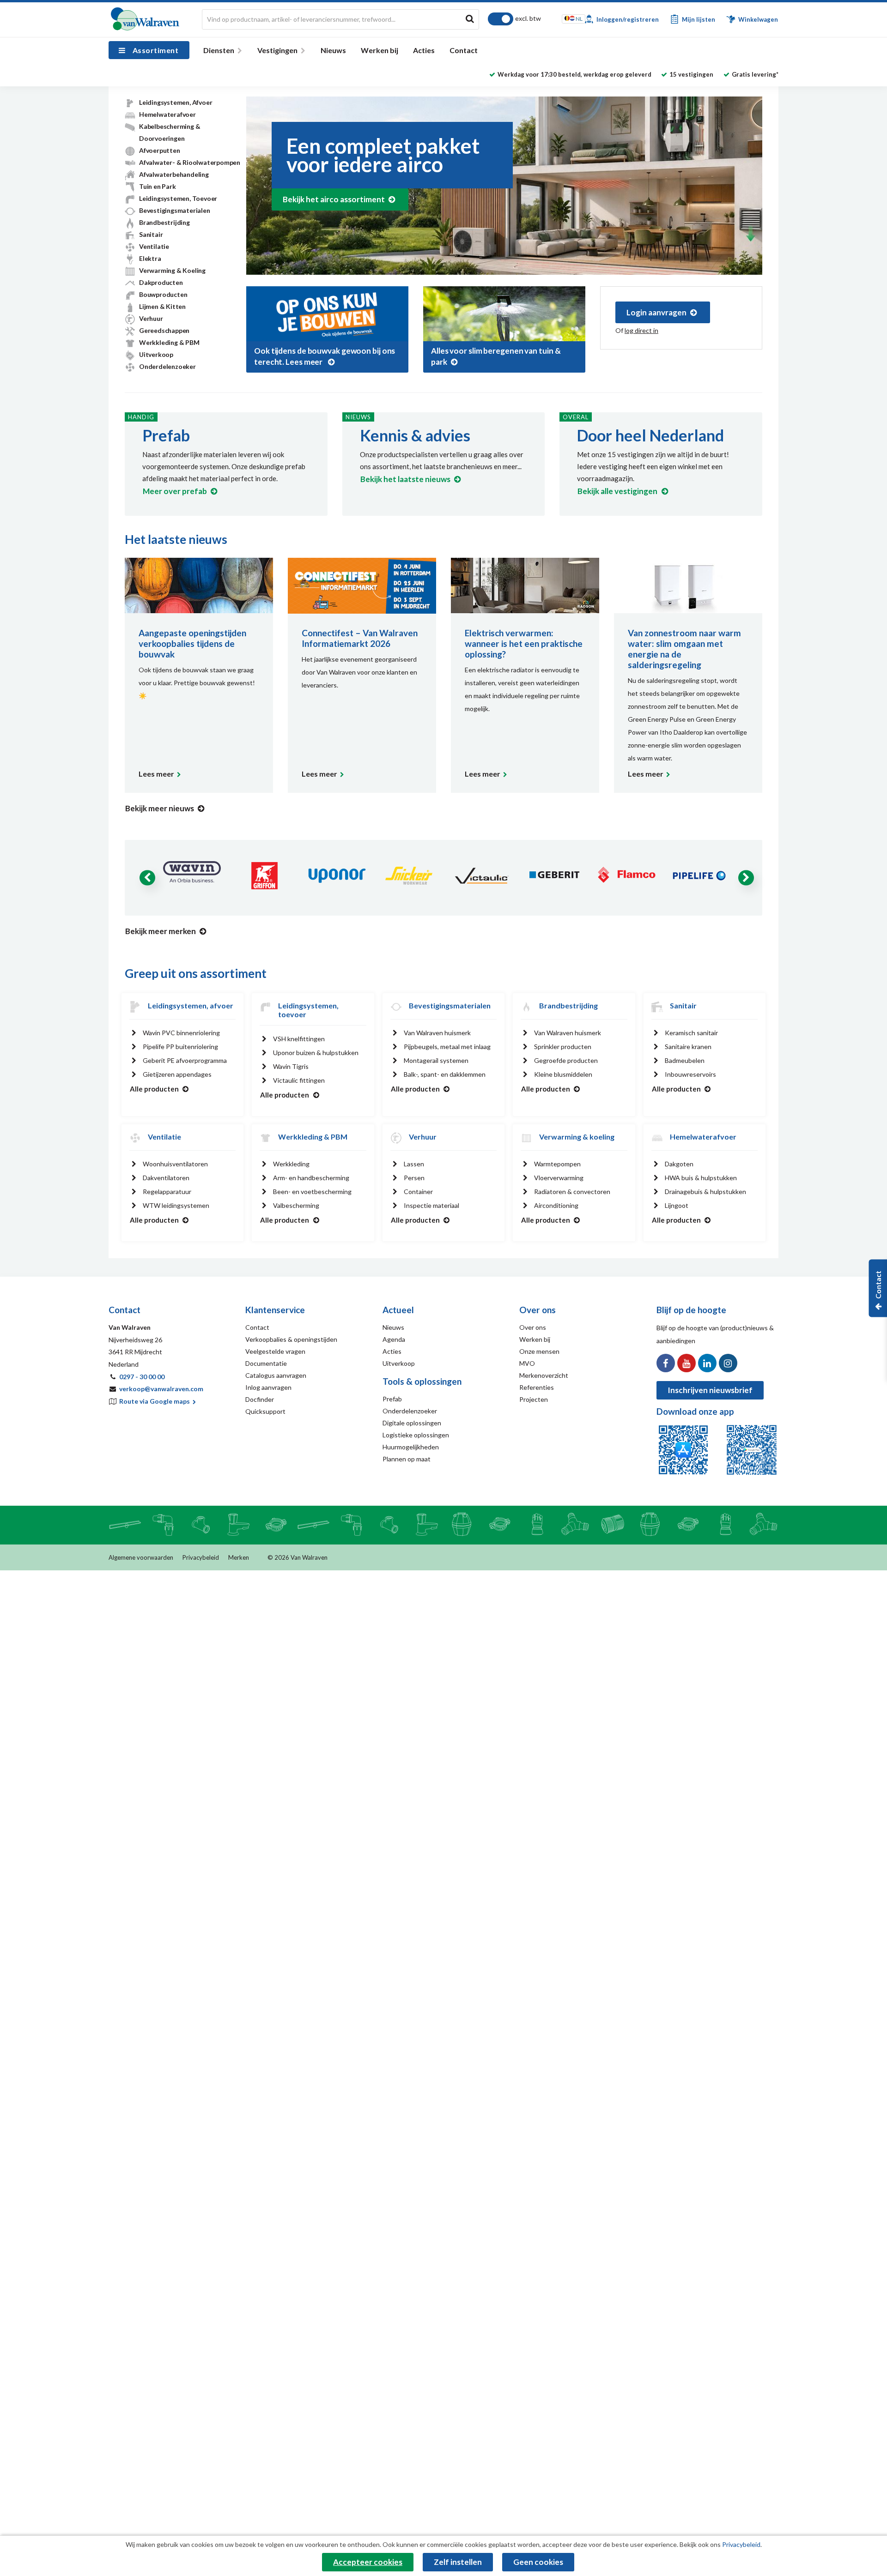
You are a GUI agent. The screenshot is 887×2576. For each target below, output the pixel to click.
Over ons (533, 1327)
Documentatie (266, 1363)
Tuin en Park (158, 186)
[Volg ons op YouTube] (687, 1363)
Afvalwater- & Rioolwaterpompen (190, 162)
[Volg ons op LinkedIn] (707, 1363)
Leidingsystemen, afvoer (191, 1005)
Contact (464, 50)
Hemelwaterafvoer (167, 114)
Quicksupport (265, 1411)
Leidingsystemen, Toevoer (178, 198)
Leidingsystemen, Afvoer (176, 102)
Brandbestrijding (164, 222)
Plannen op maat (407, 1459)
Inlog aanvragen (268, 1387)
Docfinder (260, 1399)
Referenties (537, 1387)
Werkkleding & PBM (169, 342)
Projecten (534, 1399)
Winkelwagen (757, 19)
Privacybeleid (201, 1557)
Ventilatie (154, 246)
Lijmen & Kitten (162, 306)
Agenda (394, 1339)
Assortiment (155, 50)
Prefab (166, 435)
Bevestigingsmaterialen (175, 210)
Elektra (150, 258)
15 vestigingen (691, 74)
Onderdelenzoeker (167, 366)
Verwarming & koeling (577, 1137)
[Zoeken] (470, 18)
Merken (239, 1557)
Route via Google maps (155, 1401)
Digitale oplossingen (412, 1423)
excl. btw (528, 18)
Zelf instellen (458, 2562)
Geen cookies (538, 2562)
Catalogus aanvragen (276, 1375)
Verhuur (151, 318)
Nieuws (333, 50)
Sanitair (151, 234)
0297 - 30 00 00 (142, 1377)
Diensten (219, 50)
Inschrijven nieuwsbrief (710, 1390)
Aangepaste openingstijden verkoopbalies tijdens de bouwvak (192, 643)
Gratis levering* (755, 74)
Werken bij (380, 50)
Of (637, 330)
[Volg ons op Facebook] (666, 1363)
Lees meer (156, 774)
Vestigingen (277, 50)
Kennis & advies (415, 435)
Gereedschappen (164, 330)
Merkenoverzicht (544, 1375)
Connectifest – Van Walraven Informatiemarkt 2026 (360, 638)
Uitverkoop (156, 354)
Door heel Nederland (650, 435)
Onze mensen (539, 1351)
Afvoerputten (160, 150)
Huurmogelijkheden (411, 1447)
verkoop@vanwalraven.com (161, 1389)
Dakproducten (161, 282)
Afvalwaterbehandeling (174, 174)
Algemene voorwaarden (141, 1557)
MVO (527, 1363)
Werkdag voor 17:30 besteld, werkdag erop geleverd (574, 74)
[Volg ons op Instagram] (728, 1363)
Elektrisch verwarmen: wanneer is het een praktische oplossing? (524, 643)
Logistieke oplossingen (416, 1435)
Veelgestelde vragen (275, 1351)
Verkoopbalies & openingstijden (291, 1339)
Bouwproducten (163, 294)
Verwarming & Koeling (172, 270)
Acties (424, 50)
